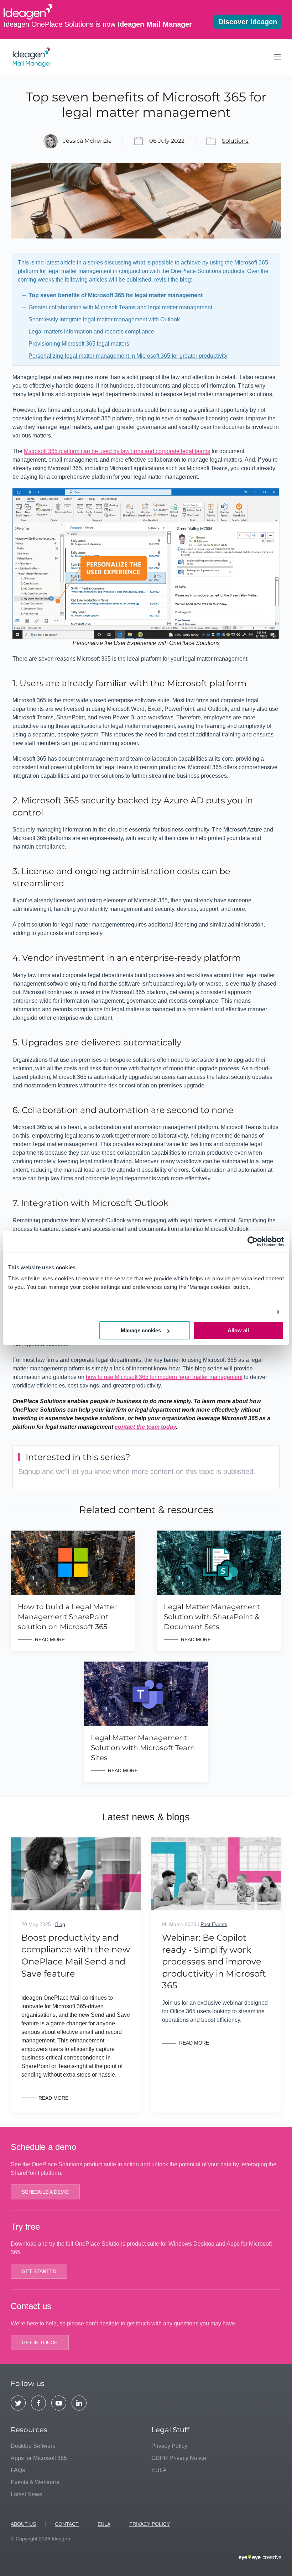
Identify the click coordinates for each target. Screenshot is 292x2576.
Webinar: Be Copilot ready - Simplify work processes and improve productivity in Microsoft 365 (214, 1961)
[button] (278, 57)
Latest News (26, 2494)
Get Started (39, 2271)
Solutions (235, 141)
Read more (53, 2098)
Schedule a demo (45, 2192)
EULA (159, 2470)
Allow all (238, 1330)
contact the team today (145, 1427)
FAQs (18, 2470)
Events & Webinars (35, 2482)
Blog (60, 1924)
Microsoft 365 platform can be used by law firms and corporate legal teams (117, 451)
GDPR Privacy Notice (179, 2458)
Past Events (214, 1924)
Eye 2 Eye (260, 2558)
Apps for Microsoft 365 (39, 2458)
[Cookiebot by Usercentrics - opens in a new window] (253, 1242)
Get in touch (40, 2342)
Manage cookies (141, 1330)
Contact (67, 2524)
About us (23, 2524)
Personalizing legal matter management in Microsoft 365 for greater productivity (128, 356)
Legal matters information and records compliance (91, 332)
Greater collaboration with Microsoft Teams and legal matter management (120, 307)
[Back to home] (33, 57)
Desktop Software (33, 2446)
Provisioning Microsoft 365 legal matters (79, 344)
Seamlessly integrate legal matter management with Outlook (104, 319)
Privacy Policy (169, 2446)
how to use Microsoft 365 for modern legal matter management (164, 1377)
